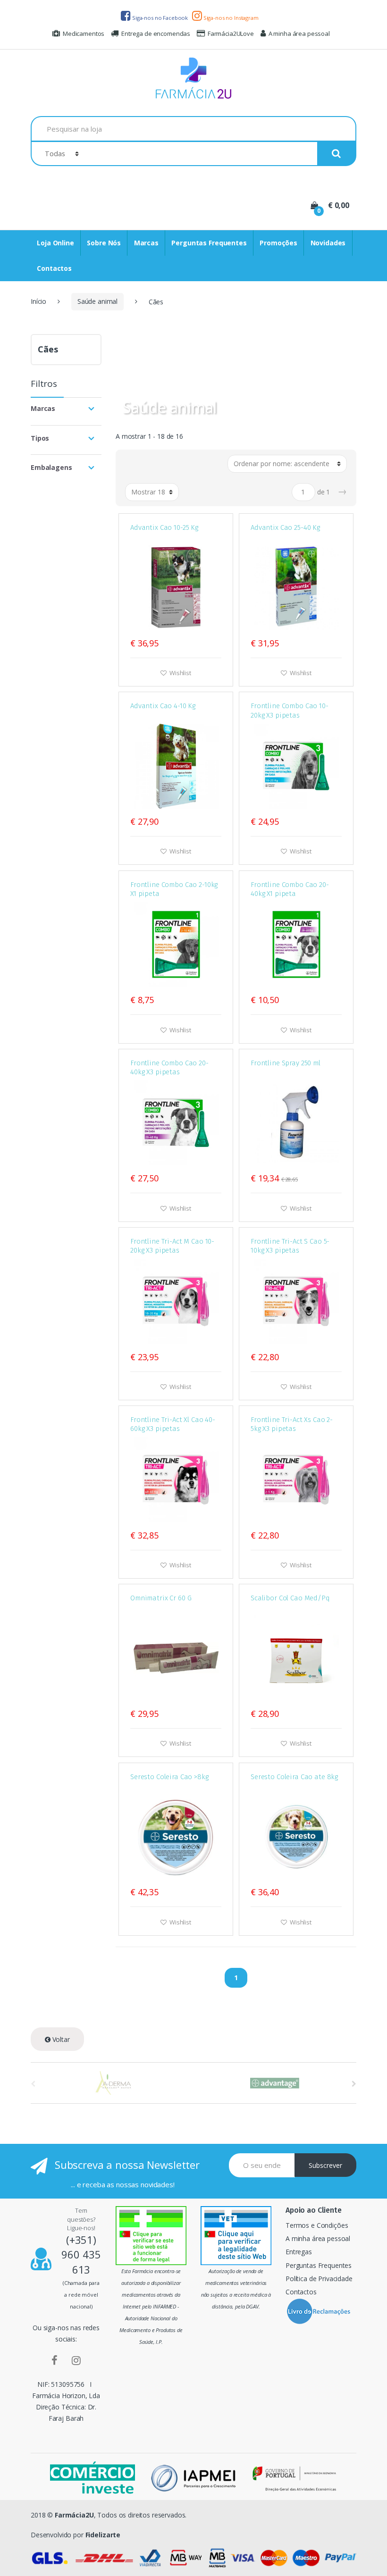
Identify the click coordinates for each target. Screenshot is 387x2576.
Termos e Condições (317, 2225)
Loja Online (55, 243)
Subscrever (325, 2165)
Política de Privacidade (319, 2279)
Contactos (54, 268)
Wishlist (180, 673)
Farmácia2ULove (231, 33)
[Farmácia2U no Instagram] (76, 2360)
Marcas (146, 243)
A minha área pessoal (299, 33)
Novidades (328, 243)
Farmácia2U (74, 2515)
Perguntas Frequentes (209, 243)
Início (38, 301)
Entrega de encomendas (156, 33)
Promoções (278, 243)
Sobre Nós (104, 243)
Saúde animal (97, 301)
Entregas (299, 2252)
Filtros (44, 385)
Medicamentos (84, 33)
